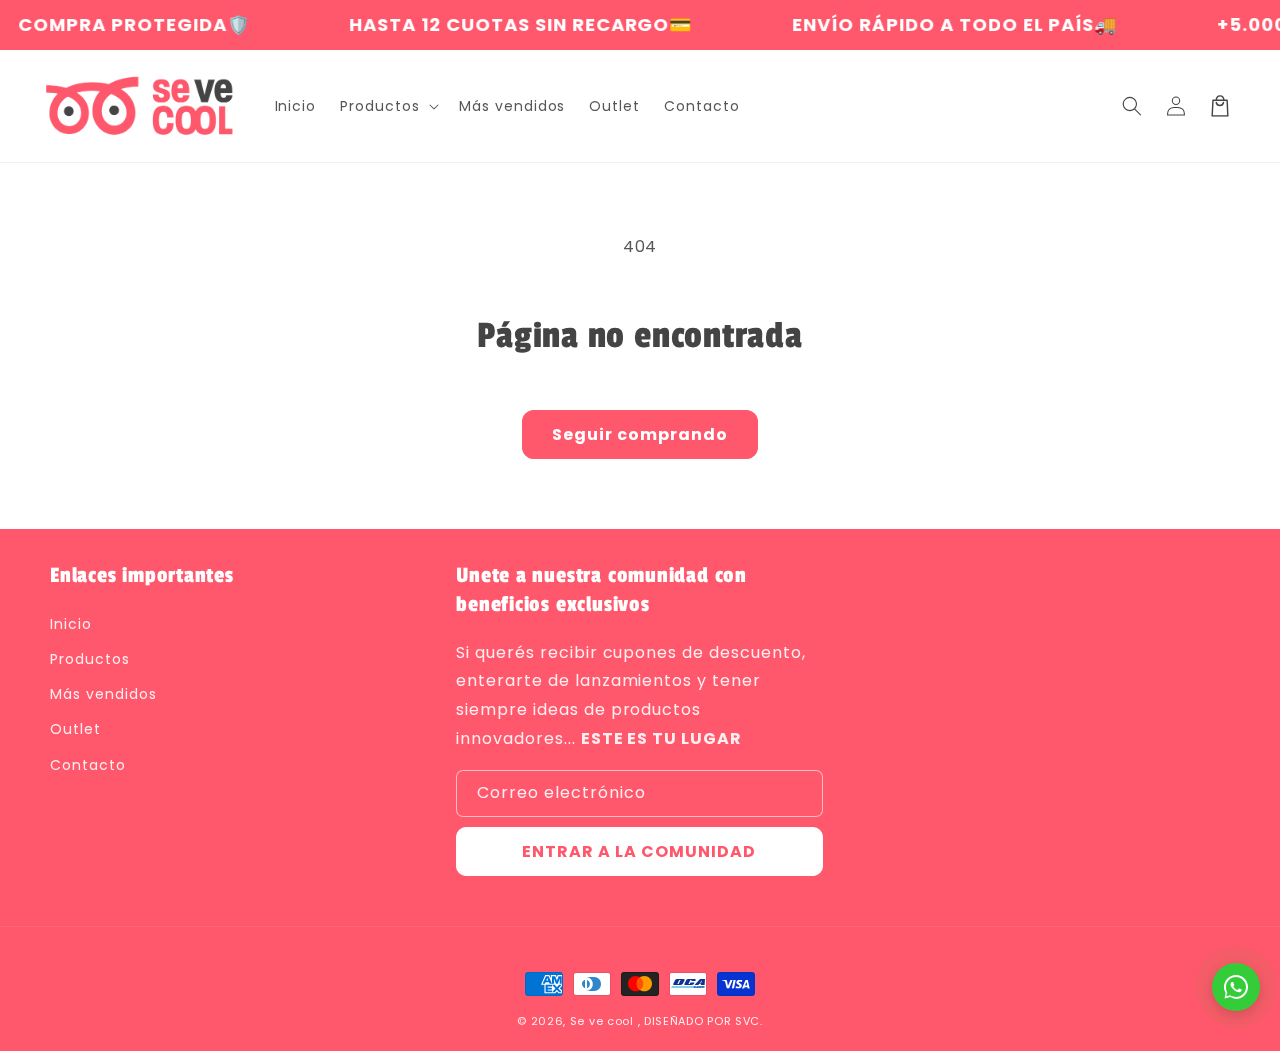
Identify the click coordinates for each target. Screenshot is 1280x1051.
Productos (90, 659)
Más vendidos (103, 694)
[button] (387, 106)
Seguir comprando (640, 434)
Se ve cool (602, 1021)
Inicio (71, 624)
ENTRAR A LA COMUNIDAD (639, 851)
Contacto (88, 765)
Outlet (75, 729)
